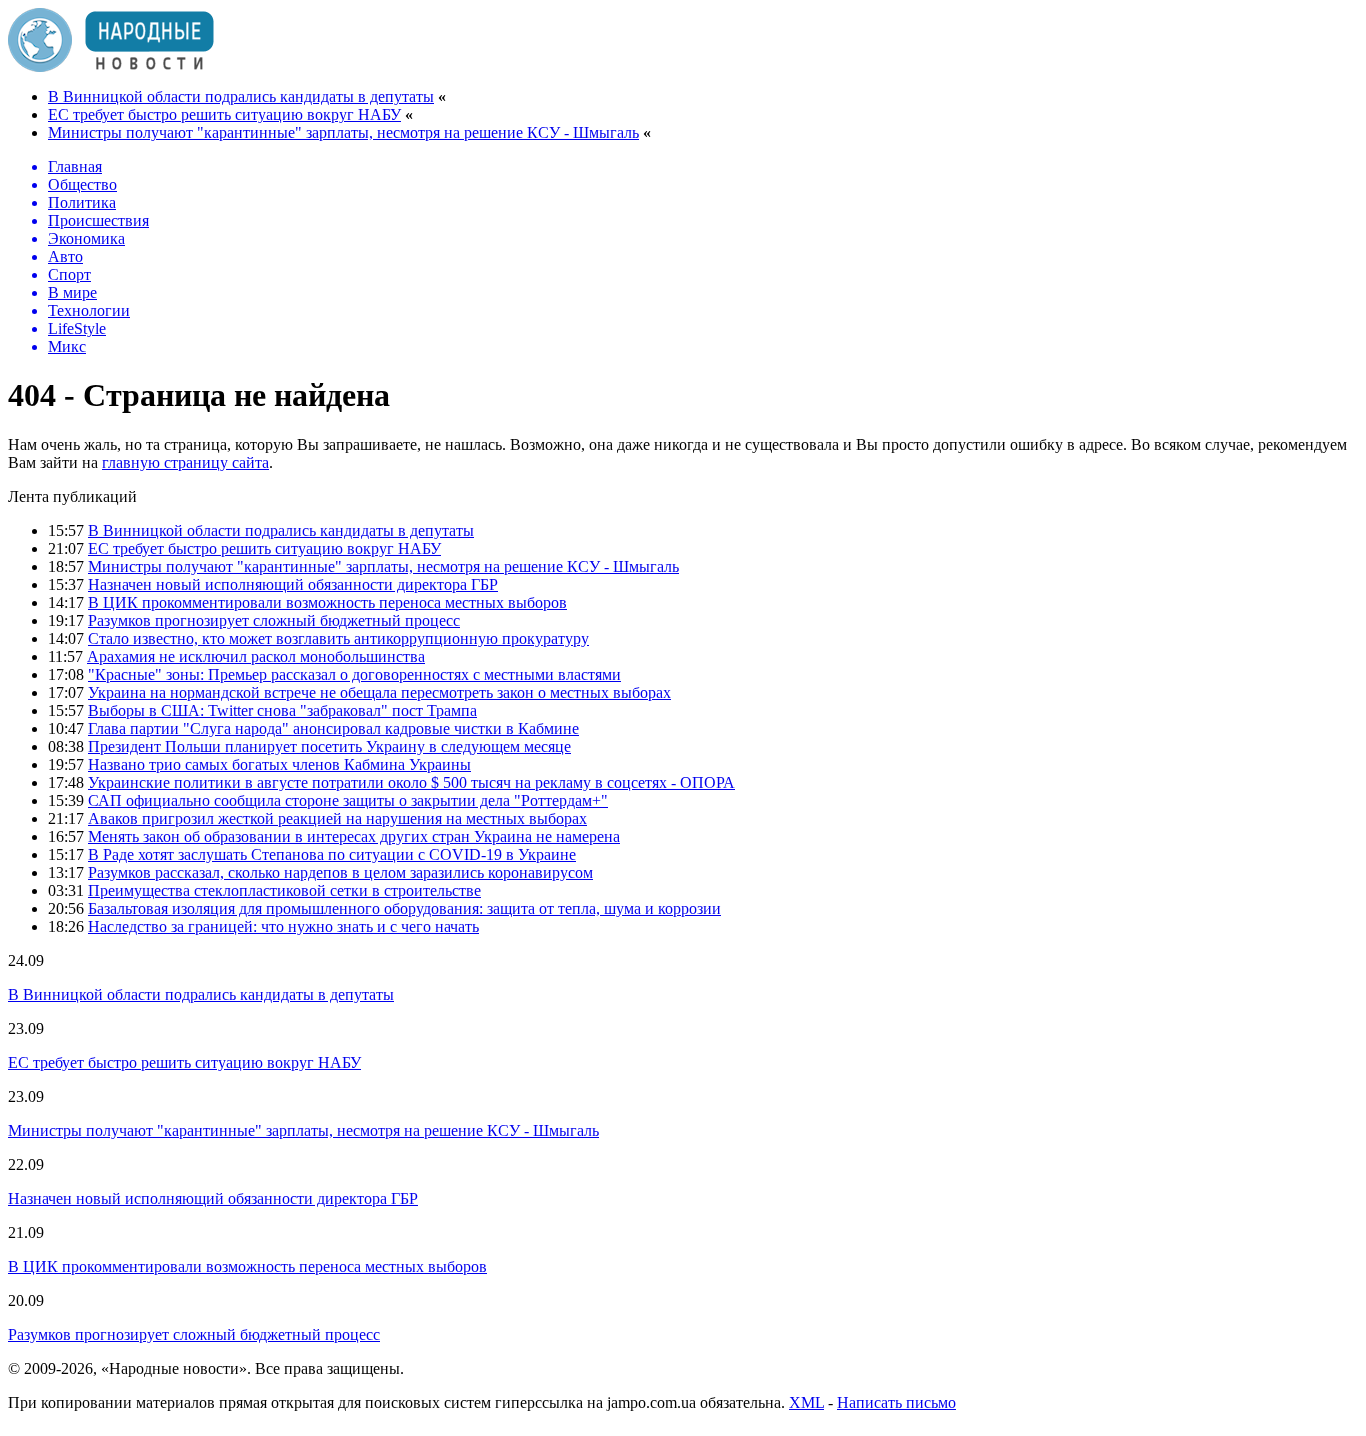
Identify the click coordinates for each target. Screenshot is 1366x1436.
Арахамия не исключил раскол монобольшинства (256, 656)
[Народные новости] (111, 66)
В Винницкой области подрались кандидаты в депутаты (241, 96)
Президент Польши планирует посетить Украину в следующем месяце (329, 746)
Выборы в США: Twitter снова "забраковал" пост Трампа (282, 710)
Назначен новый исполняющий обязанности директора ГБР (293, 584)
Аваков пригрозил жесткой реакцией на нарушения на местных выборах (337, 818)
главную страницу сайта (185, 462)
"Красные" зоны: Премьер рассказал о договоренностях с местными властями (354, 674)
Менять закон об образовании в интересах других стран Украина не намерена (354, 836)
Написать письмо (896, 1402)
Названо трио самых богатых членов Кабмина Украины (279, 764)
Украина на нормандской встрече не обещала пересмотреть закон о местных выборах (379, 692)
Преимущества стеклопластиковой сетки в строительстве (284, 890)
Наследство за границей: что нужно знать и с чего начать (283, 926)
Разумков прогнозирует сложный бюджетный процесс (274, 620)
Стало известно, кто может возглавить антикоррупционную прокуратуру (338, 638)
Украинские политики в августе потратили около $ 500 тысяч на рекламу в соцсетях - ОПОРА (411, 782)
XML (806, 1402)
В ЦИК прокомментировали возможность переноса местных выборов (327, 602)
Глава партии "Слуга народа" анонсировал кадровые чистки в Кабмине (333, 728)
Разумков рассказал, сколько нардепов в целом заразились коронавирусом (340, 872)
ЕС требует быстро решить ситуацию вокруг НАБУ (224, 114)
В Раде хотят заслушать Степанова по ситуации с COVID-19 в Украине (332, 854)
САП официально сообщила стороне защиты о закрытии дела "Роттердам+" (348, 800)
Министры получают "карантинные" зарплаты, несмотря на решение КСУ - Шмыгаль (343, 132)
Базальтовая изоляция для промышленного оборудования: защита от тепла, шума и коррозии (404, 908)
